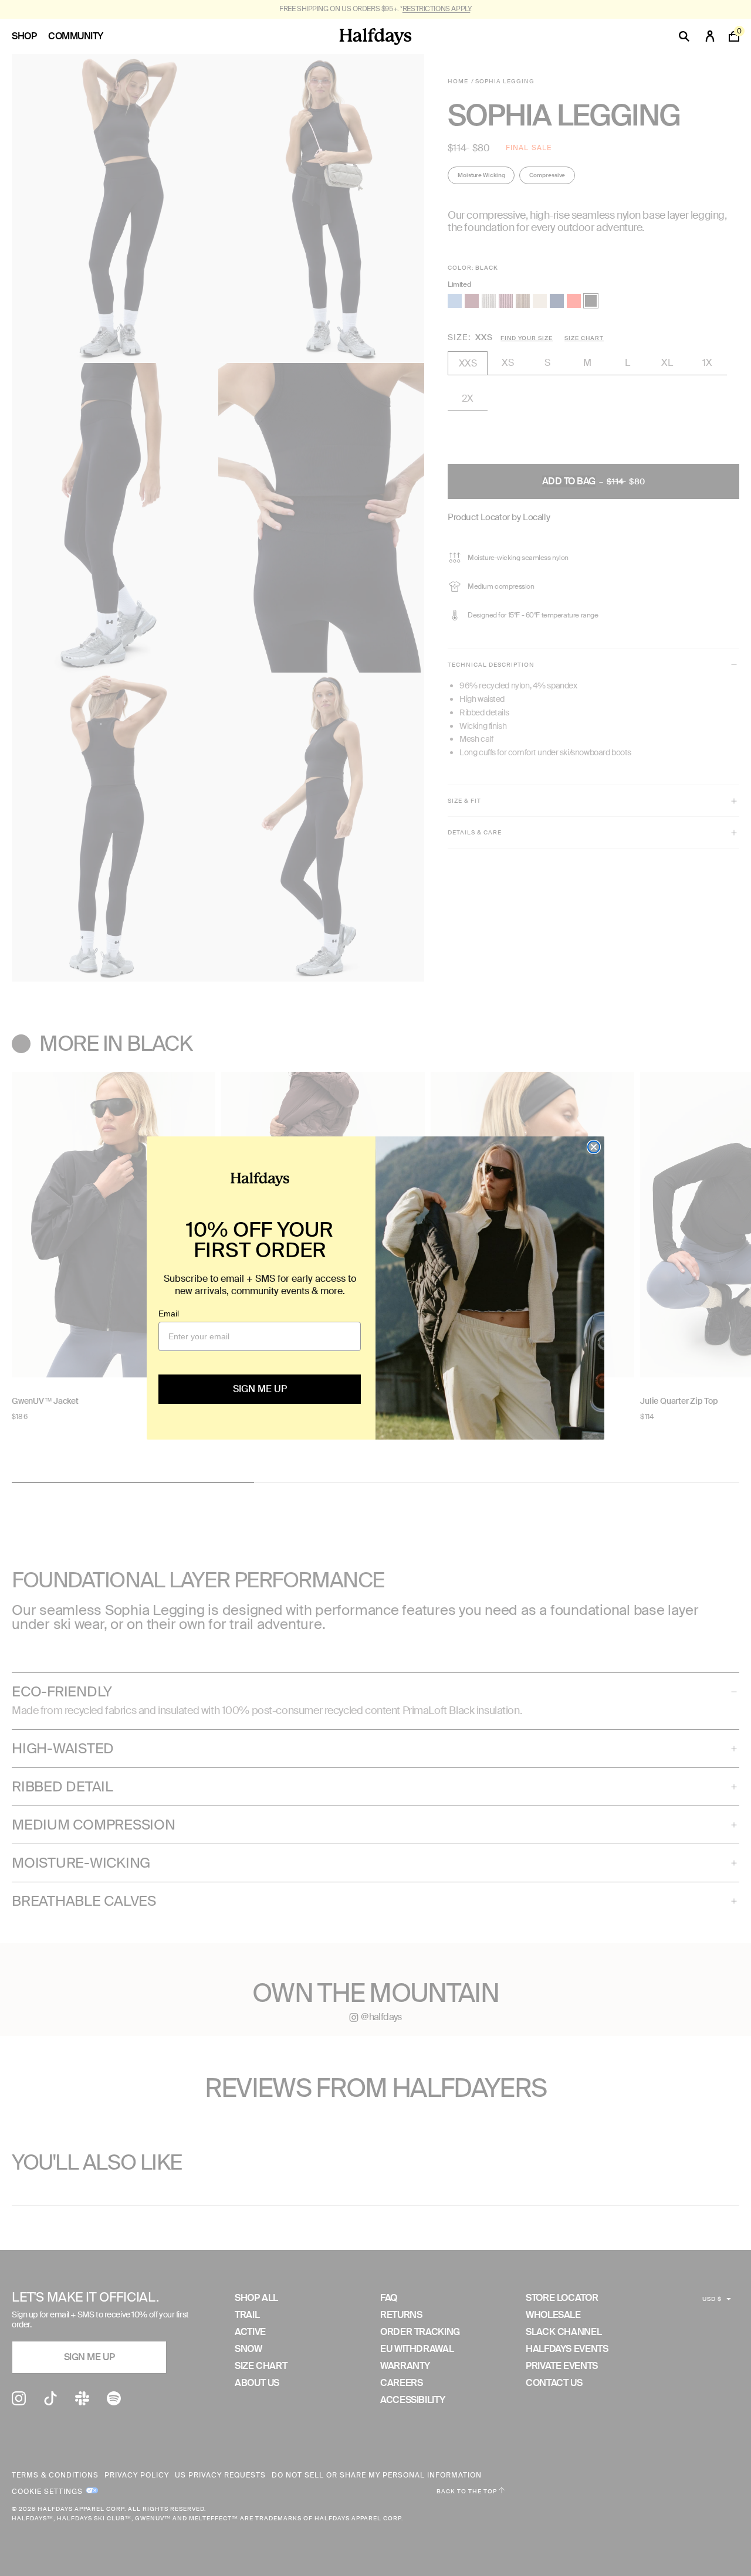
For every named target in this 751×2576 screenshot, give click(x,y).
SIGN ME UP (260, 1389)
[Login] (710, 36)
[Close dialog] (594, 1147)
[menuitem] (30, 36)
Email (169, 1314)
